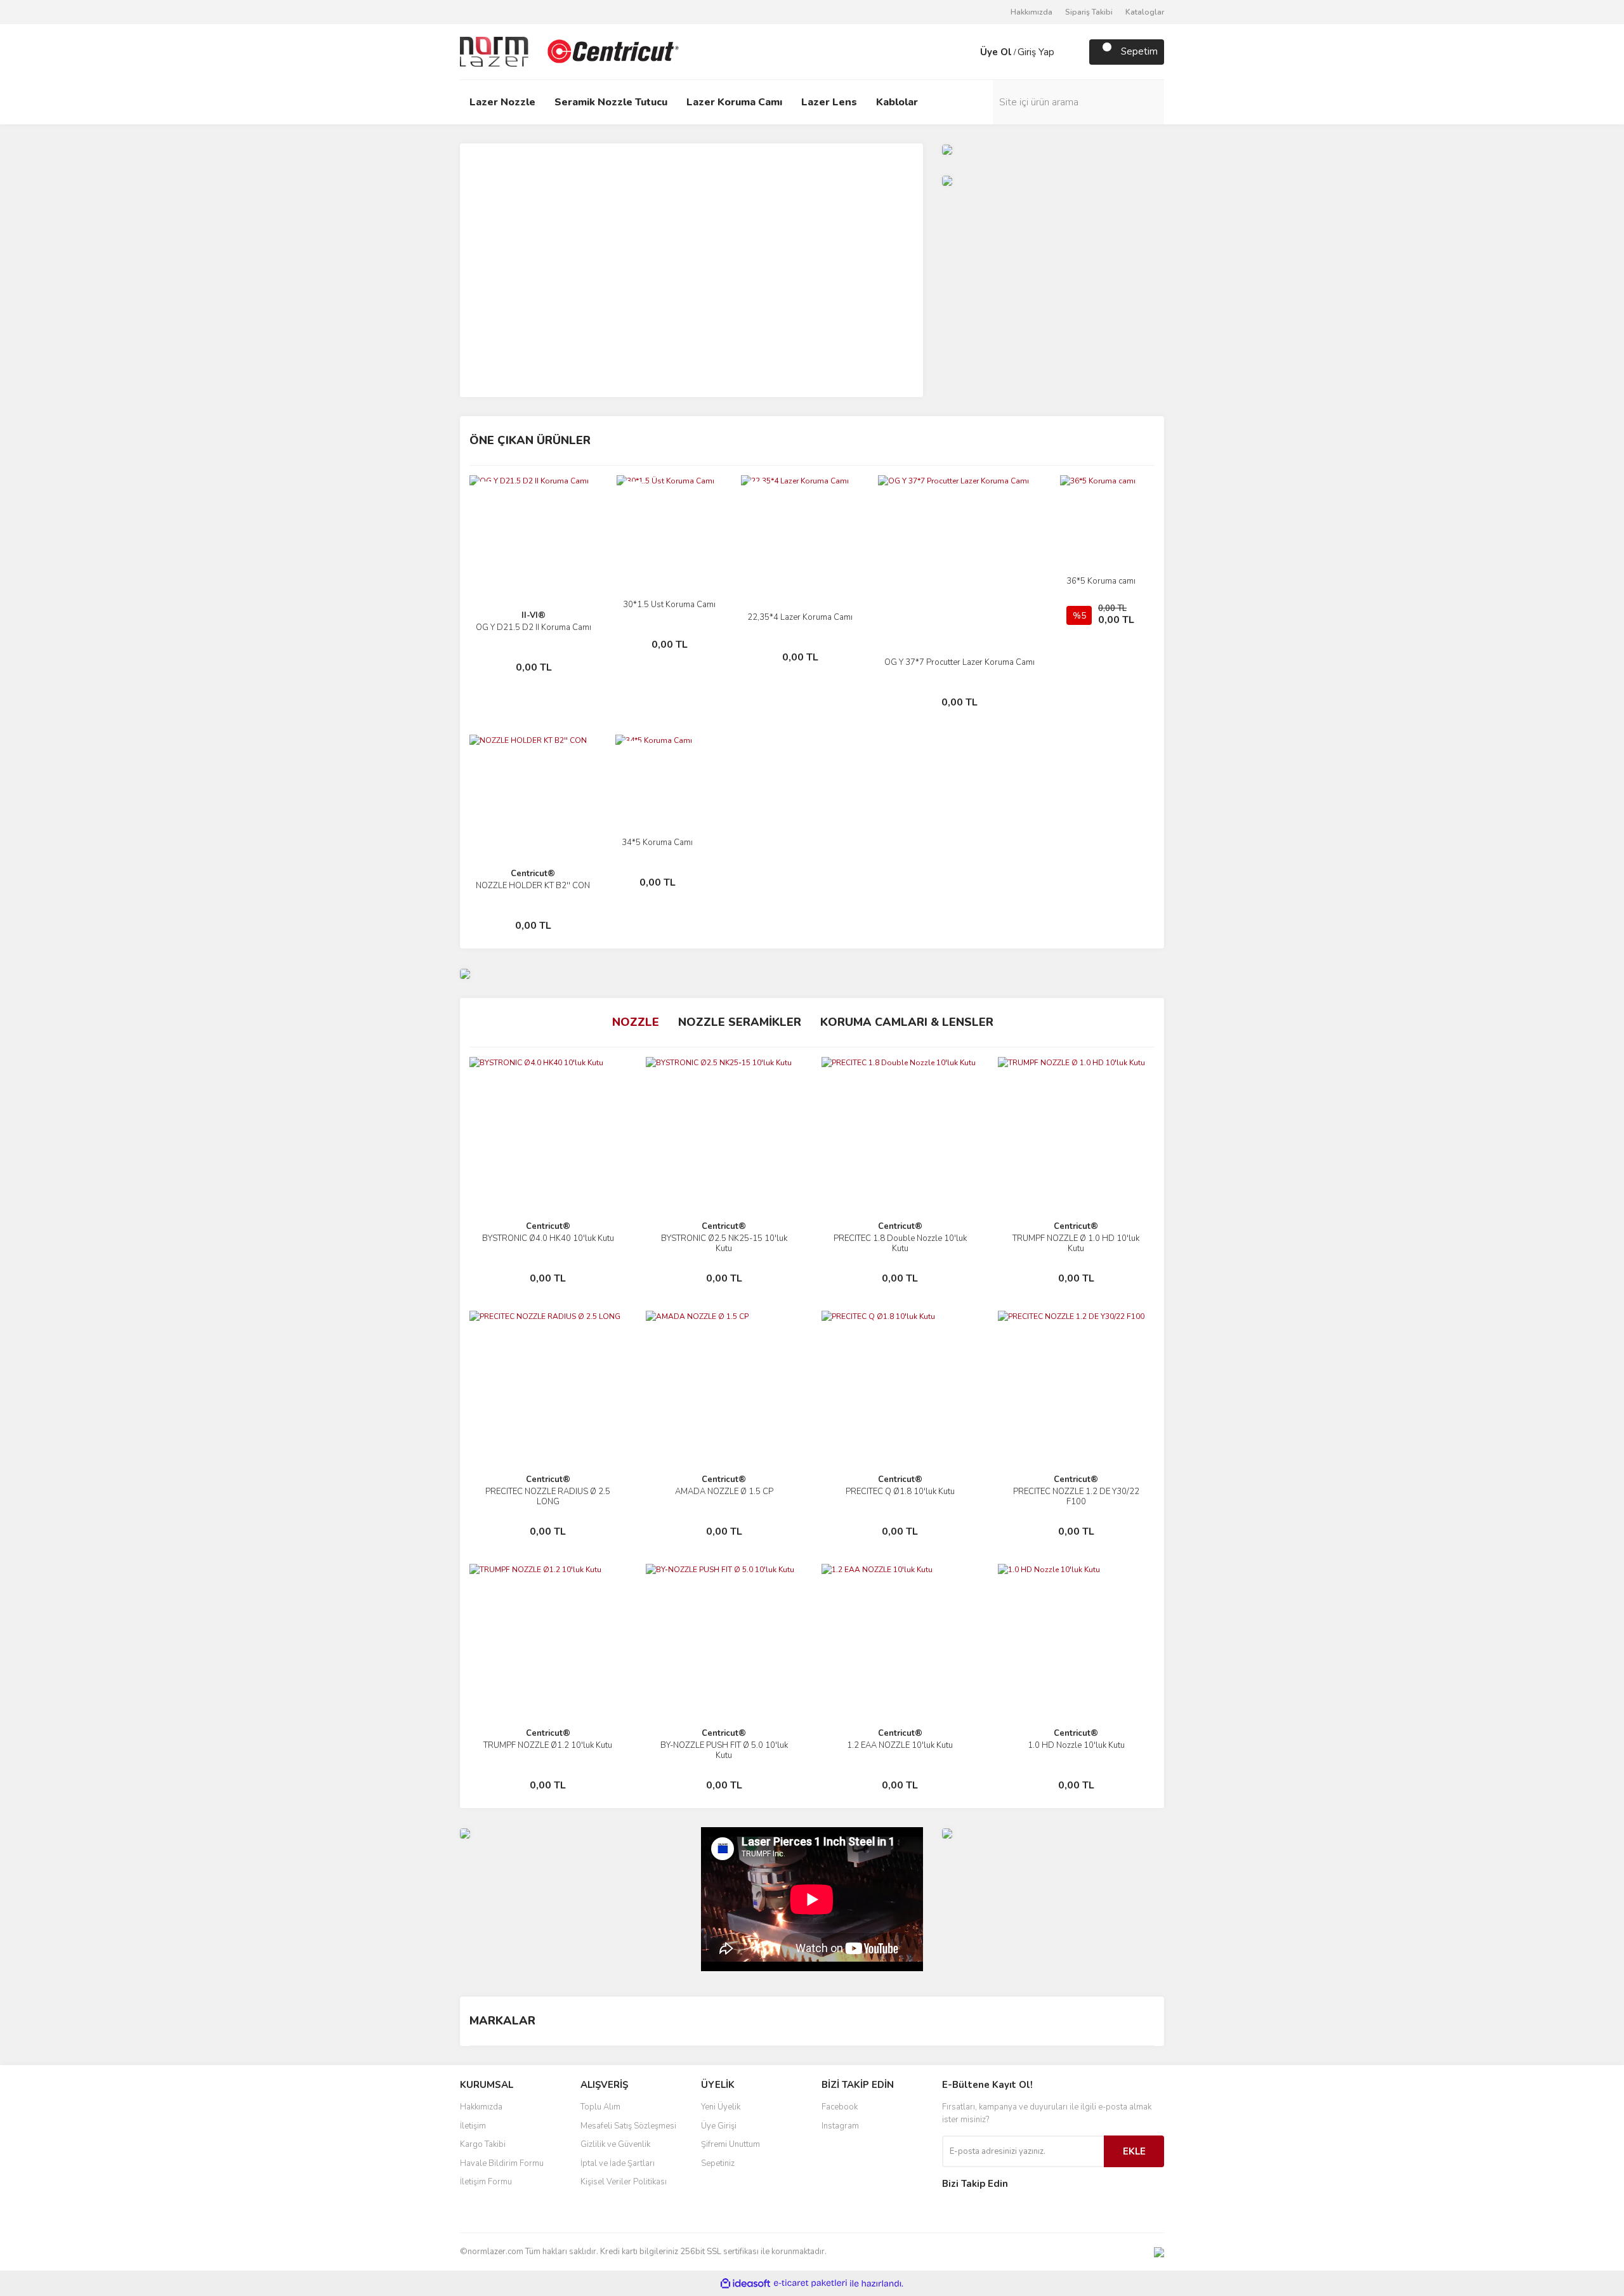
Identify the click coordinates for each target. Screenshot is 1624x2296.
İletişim (473, 2126)
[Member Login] (967, 52)
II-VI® (534, 615)
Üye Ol (996, 52)
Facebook (840, 2107)
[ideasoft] (745, 2284)
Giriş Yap (1036, 52)
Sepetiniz (718, 2163)
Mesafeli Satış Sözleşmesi (628, 2126)
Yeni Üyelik (721, 2107)
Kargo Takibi (483, 2144)
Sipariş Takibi (1089, 12)
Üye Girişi (719, 2126)
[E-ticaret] (810, 2283)
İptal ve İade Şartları (618, 2163)
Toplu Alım (600, 2107)
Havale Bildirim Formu (502, 2163)
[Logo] (571, 51)
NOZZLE (636, 1022)
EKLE (1134, 2151)
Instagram (840, 2126)
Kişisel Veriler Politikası (624, 2182)
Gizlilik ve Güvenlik (615, 2144)
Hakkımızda (1031, 12)
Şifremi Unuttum (730, 2144)
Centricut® (533, 874)
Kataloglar (1145, 12)
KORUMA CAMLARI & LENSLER (907, 1022)
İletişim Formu (486, 2182)
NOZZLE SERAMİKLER (740, 1022)
